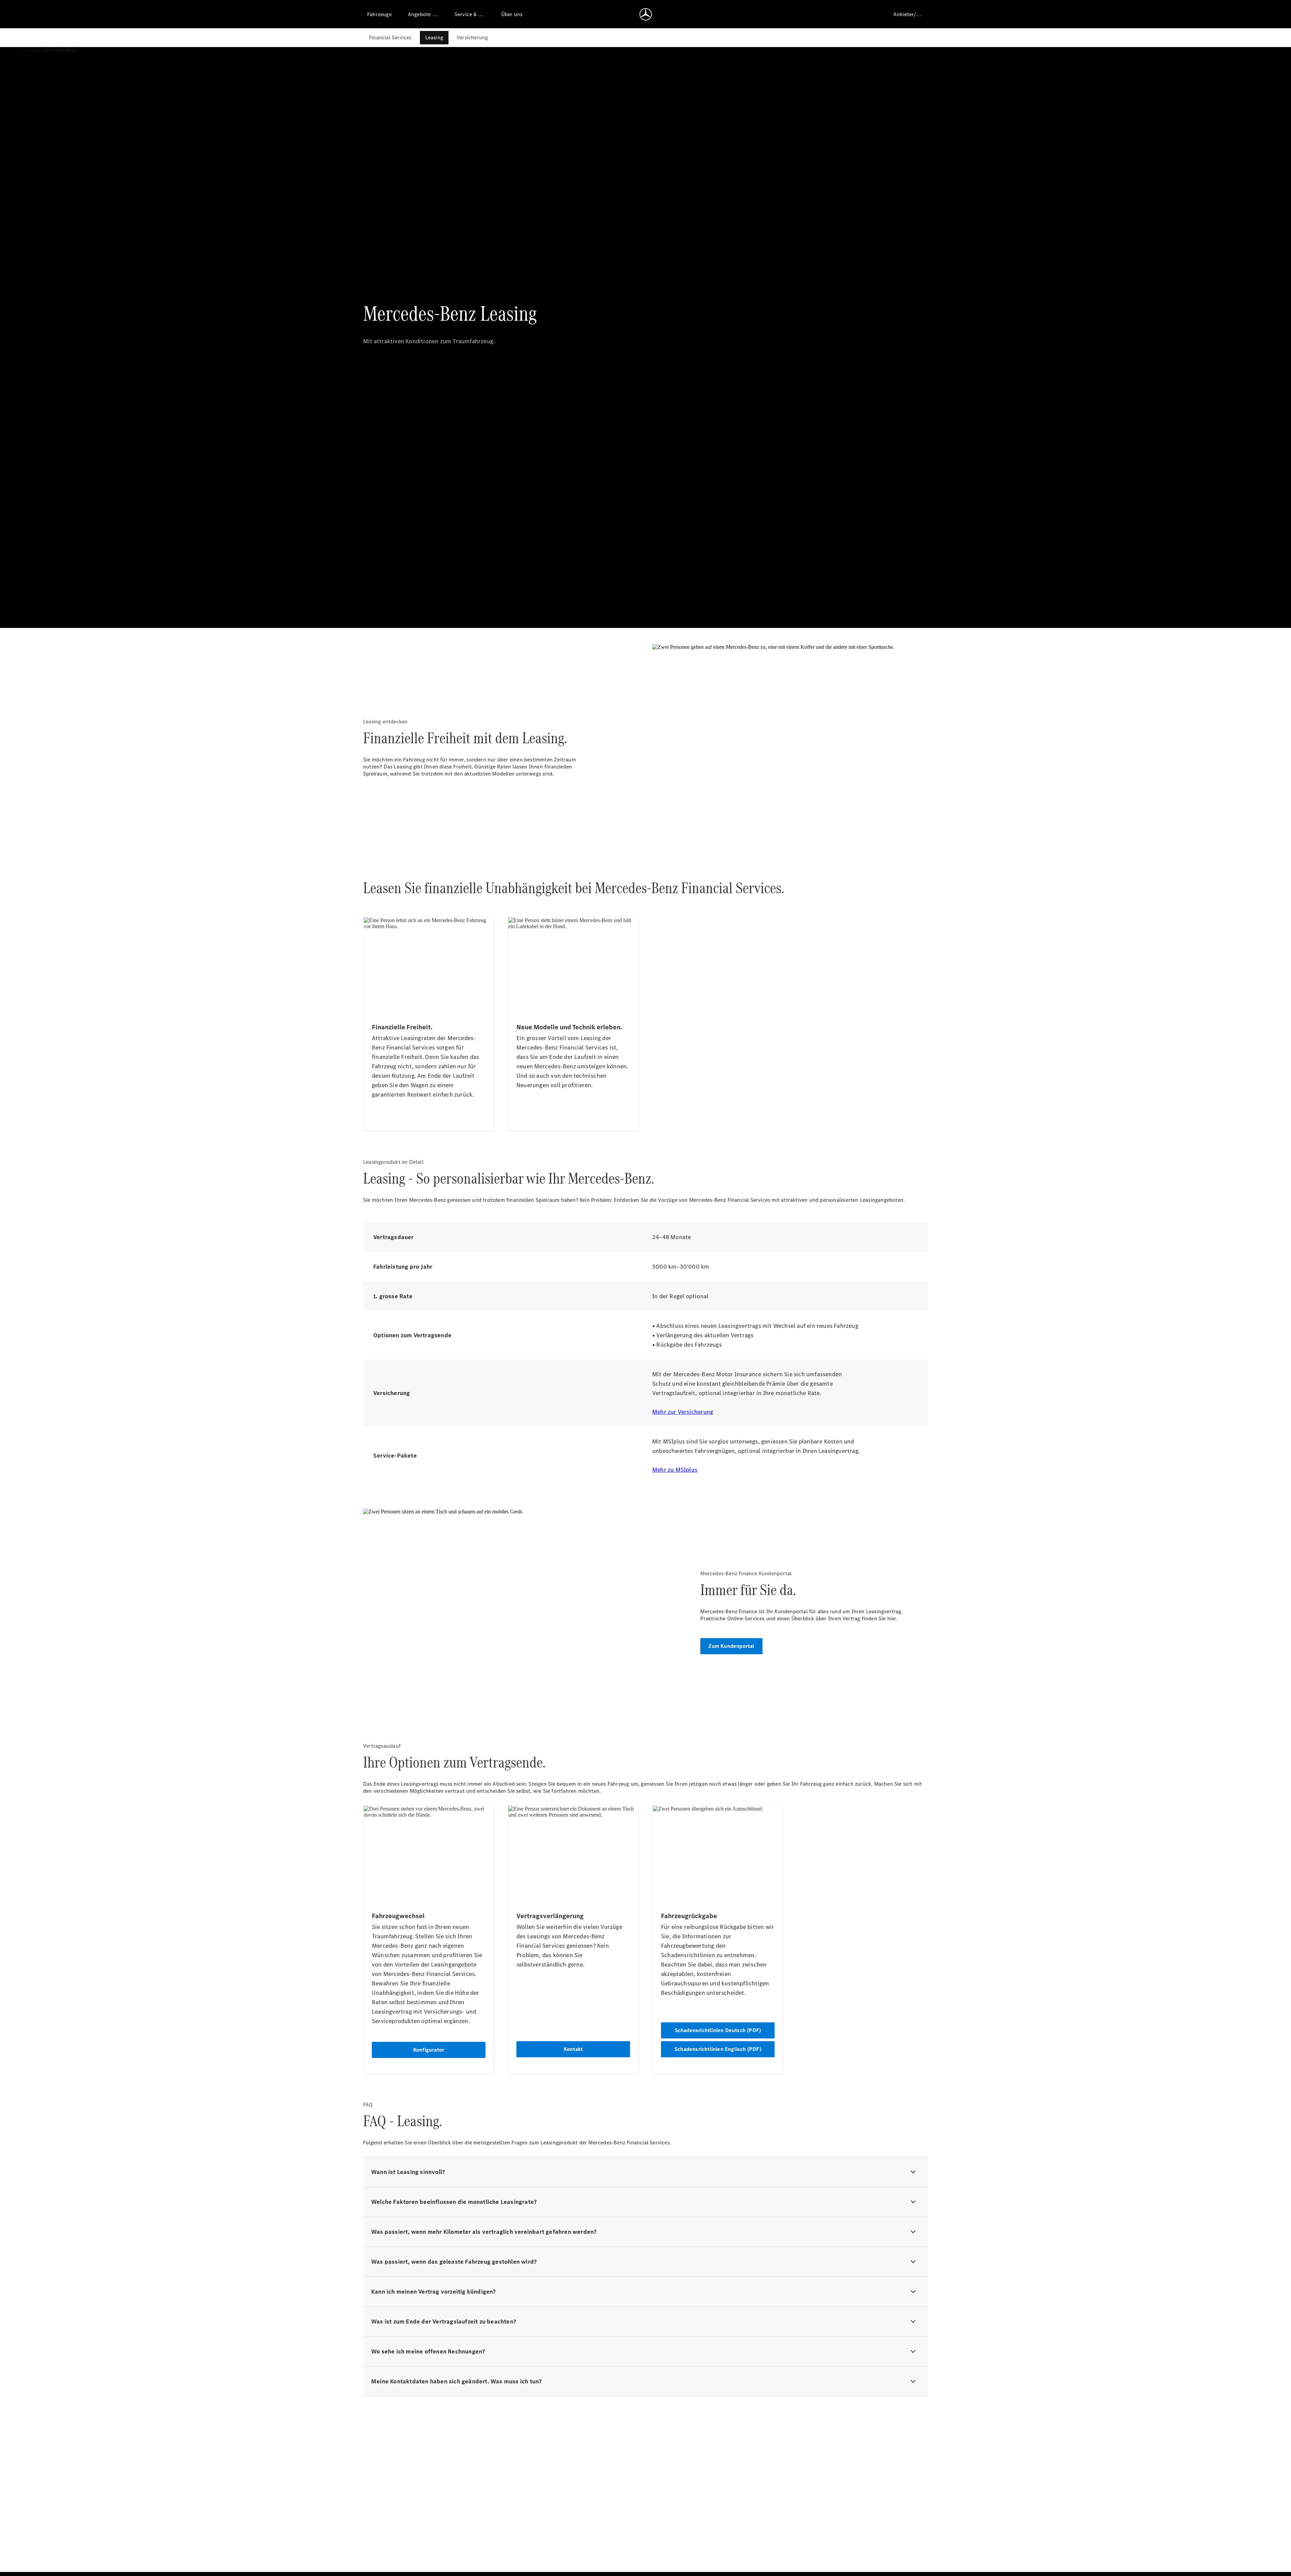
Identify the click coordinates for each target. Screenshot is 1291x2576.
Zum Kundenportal (731, 1646)
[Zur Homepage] (646, 14)
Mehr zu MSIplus (675, 1470)
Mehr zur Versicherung (683, 1412)
